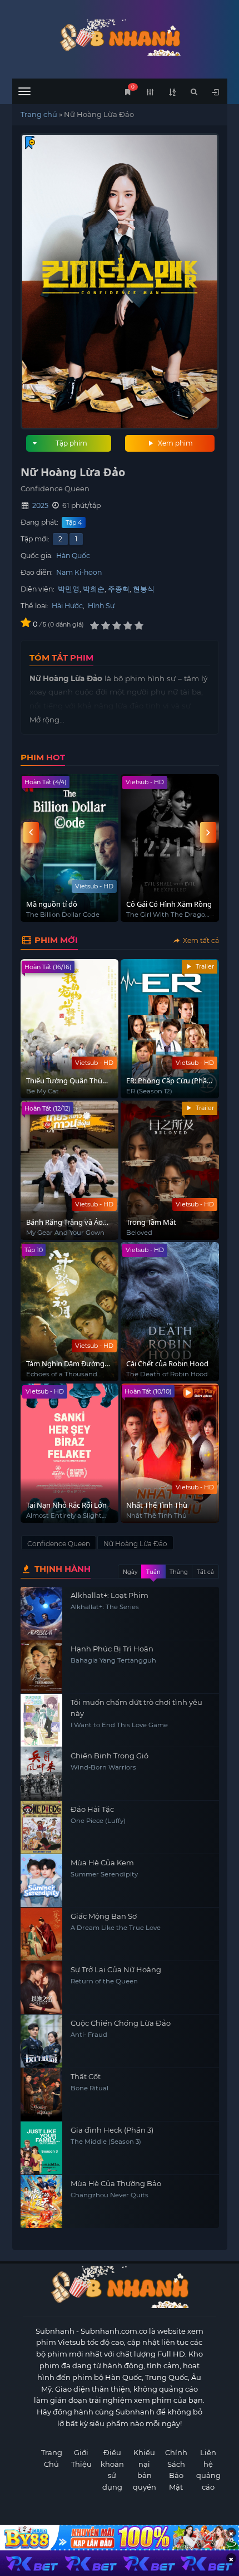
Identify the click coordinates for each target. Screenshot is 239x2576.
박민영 (69, 589)
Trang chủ (39, 114)
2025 (40, 505)
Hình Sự (101, 606)
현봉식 (144, 589)
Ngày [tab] (130, 1572)
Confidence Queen (59, 1544)
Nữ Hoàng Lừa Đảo (135, 1544)
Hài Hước (67, 606)
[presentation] (31, 832)
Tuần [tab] (153, 1572)
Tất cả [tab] (205, 1572)
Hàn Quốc (73, 556)
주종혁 (119, 589)
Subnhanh (55, 2331)
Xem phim (175, 443)
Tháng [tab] (179, 1572)
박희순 (94, 589)
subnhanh (120, 38)
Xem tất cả (200, 940)
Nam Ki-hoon (79, 572)
